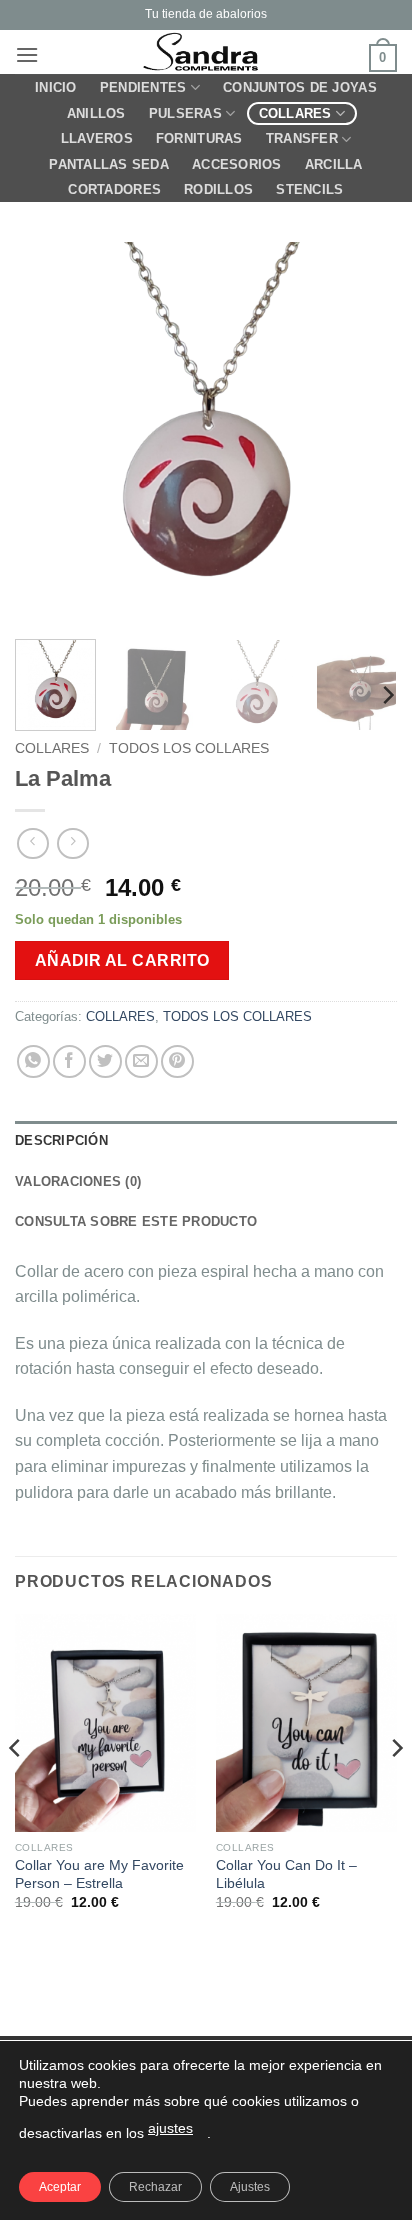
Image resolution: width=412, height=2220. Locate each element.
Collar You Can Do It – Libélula (286, 1874)
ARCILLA (334, 164)
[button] (27, 54)
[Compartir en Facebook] (69, 1061)
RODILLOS (218, 189)
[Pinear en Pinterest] (177, 1061)
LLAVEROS (97, 138)
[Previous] (48, 433)
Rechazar (155, 2187)
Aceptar (60, 2187)
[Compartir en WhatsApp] (33, 1061)
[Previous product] (72, 843)
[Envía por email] (141, 1061)
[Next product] (32, 843)
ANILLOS (96, 113)
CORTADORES (114, 189)
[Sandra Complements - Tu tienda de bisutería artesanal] (206, 52)
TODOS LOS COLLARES (189, 748)
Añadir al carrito (122, 960)
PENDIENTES (143, 87)
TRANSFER (302, 138)
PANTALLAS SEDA (109, 164)
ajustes (170, 2128)
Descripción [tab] (61, 1140)
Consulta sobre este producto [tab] (136, 1221)
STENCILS (309, 189)
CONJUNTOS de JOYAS (300, 87)
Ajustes (250, 2187)
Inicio (56, 87)
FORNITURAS (199, 138)
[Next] (364, 433)
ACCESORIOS (237, 164)
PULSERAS (185, 113)
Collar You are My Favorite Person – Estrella (99, 1874)
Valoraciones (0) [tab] (78, 1181)
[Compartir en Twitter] (105, 1061)
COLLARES (295, 113)
